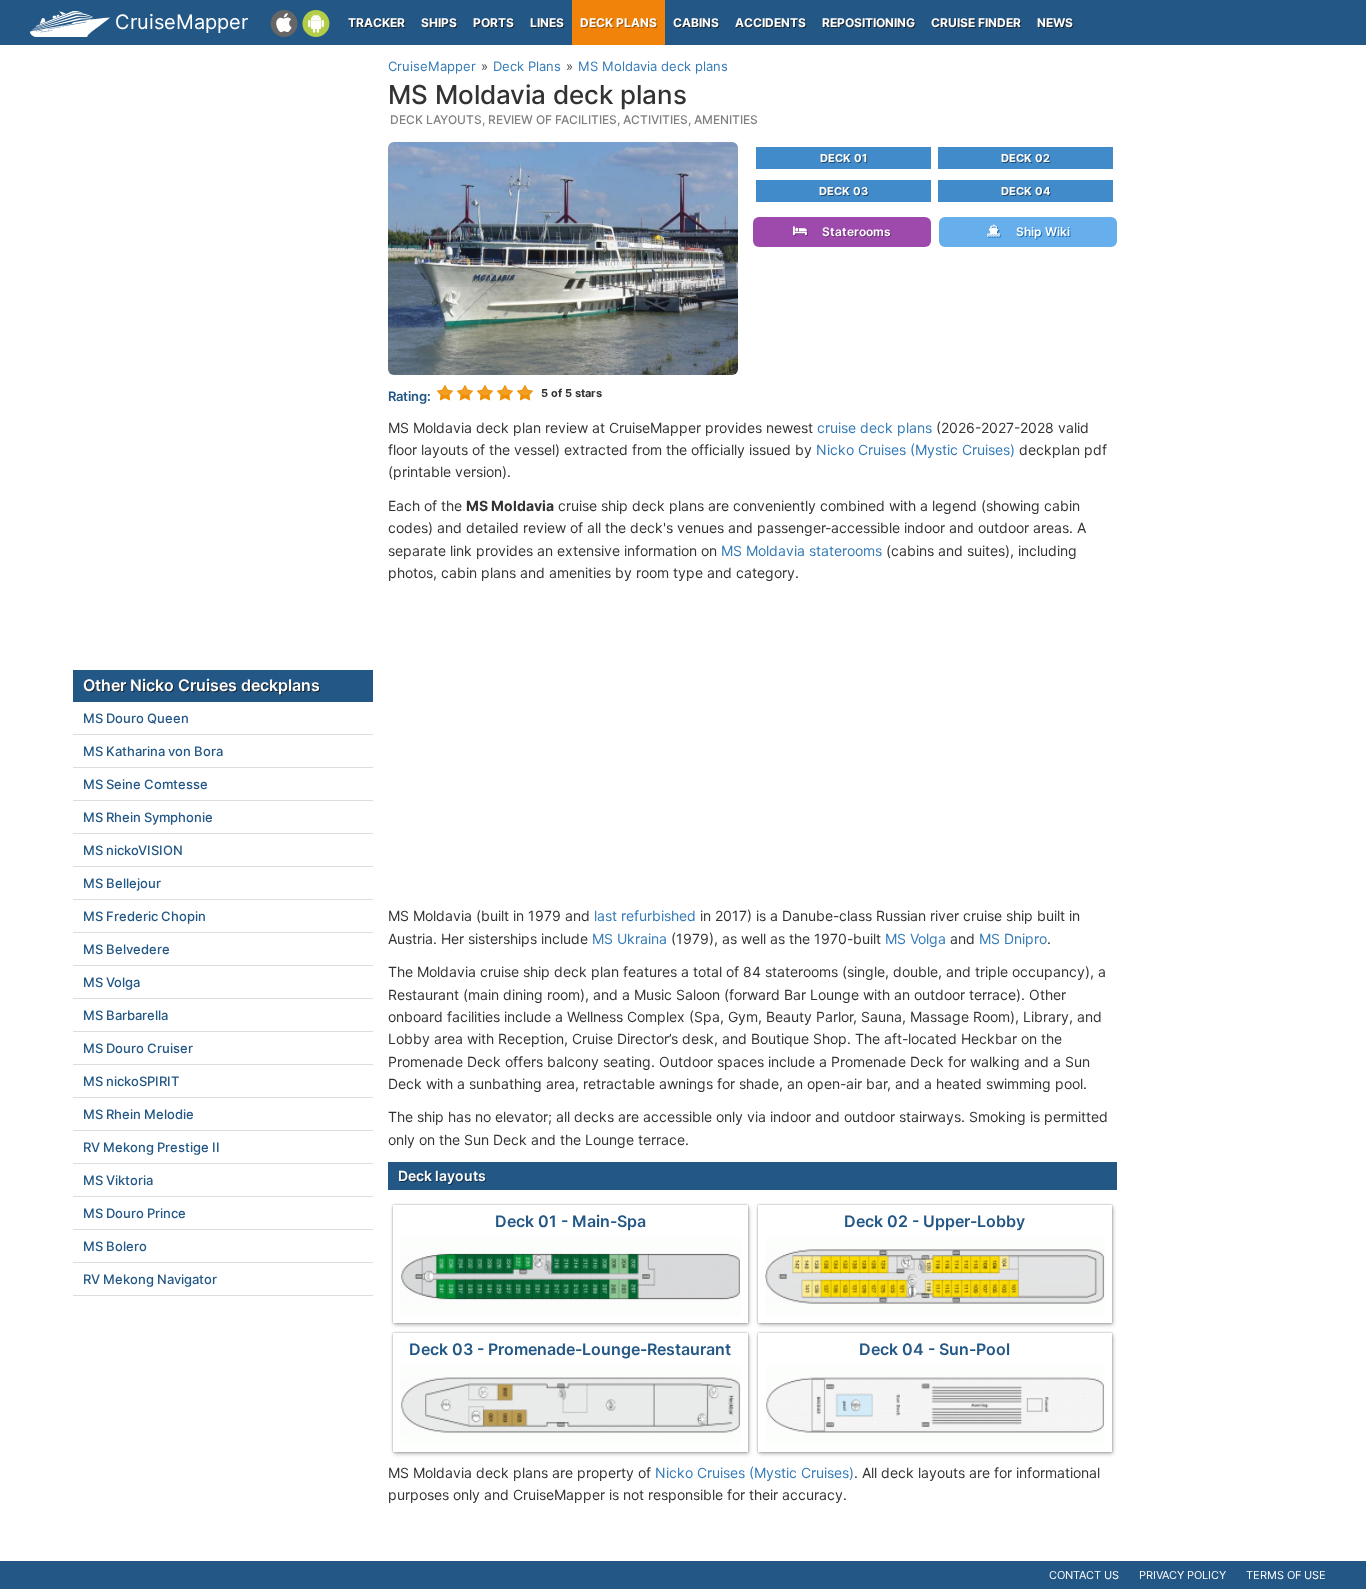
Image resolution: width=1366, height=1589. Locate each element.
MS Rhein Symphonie (148, 817)
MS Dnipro (1013, 938)
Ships (439, 22)
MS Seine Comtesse (145, 784)
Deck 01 (843, 158)
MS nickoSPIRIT (131, 1081)
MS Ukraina (629, 938)
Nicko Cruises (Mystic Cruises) (915, 449)
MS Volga (915, 938)
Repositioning (868, 22)
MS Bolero (115, 1246)
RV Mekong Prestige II (151, 1147)
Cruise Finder (976, 22)
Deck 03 (843, 191)
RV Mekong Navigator (150, 1279)
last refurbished (645, 915)
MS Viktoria (118, 1180)
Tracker (376, 22)
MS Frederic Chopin (144, 916)
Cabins (696, 22)
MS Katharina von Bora (153, 751)
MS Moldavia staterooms (801, 550)
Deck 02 (1025, 158)
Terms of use (1286, 1575)
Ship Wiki (1038, 231)
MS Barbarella (125, 1015)
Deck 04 (1025, 191)
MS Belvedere (126, 949)
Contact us (1084, 1575)
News (1055, 22)
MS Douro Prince (134, 1213)
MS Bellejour (122, 883)
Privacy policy (1182, 1575)
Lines (547, 22)
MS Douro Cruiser (138, 1048)
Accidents (770, 22)
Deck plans (618, 22)
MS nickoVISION (133, 850)
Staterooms (852, 231)
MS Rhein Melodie (138, 1114)
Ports (493, 22)
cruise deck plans (874, 427)
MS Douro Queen (136, 718)
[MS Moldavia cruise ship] (563, 256)
